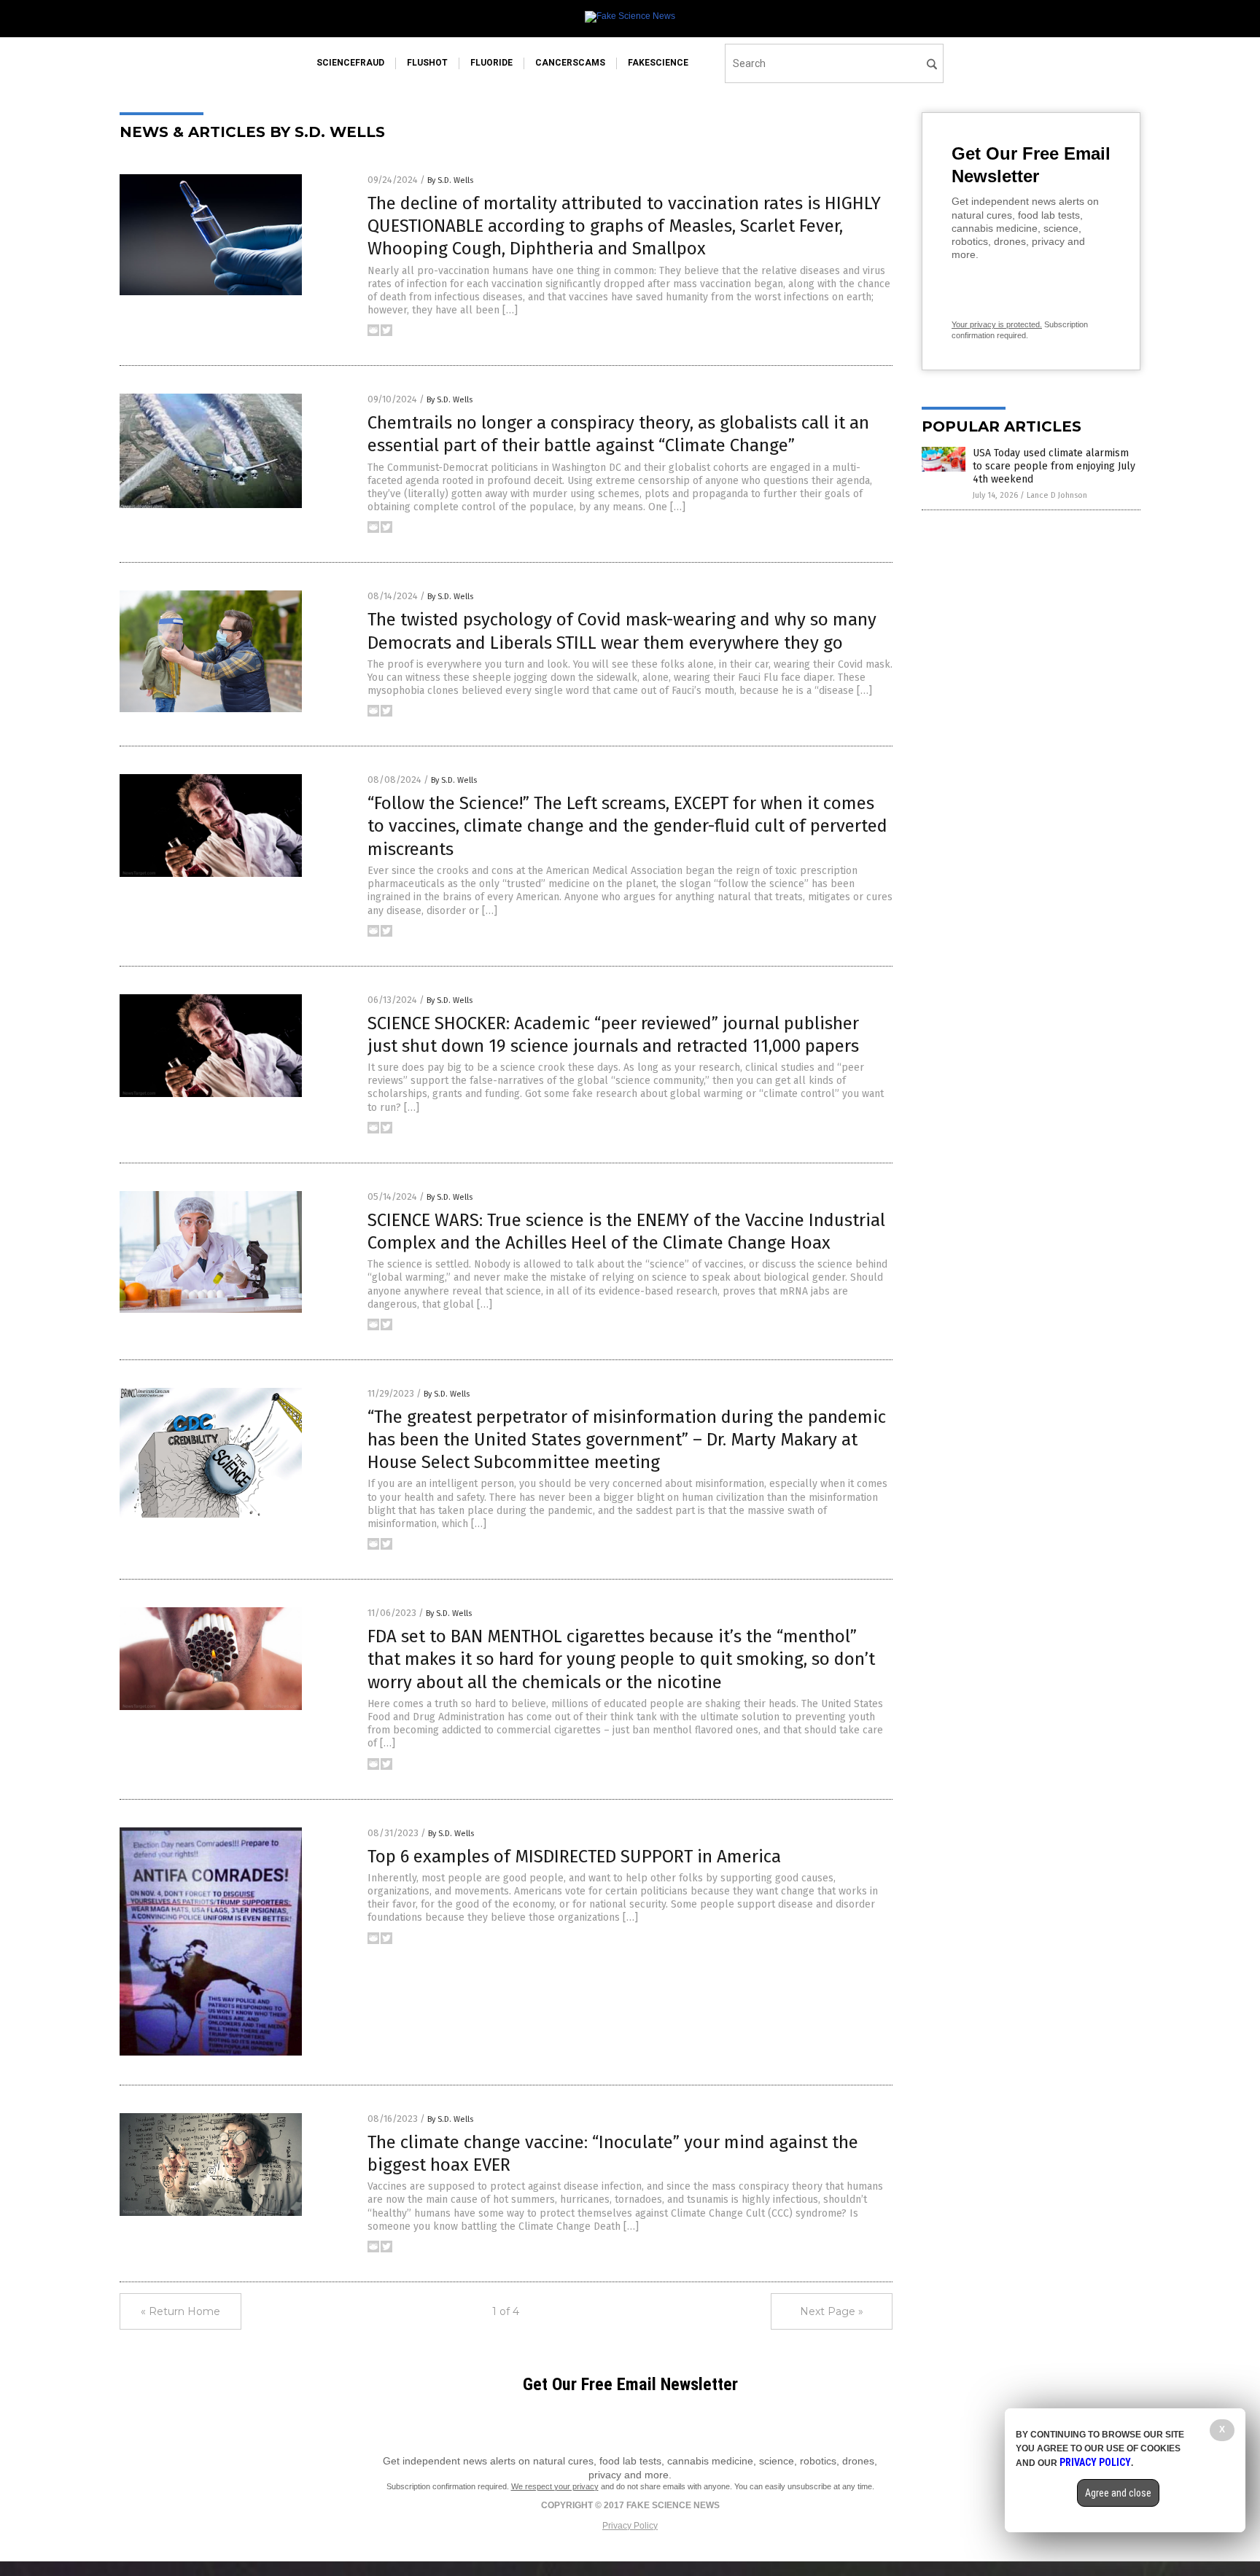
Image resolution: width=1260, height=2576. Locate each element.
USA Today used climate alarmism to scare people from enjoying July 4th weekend (1054, 466)
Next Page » (832, 2311)
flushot (427, 63)
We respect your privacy (555, 2486)
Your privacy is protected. (997, 324)
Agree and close (1118, 2493)
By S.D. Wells (450, 180)
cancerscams (570, 63)
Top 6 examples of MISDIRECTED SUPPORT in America (574, 1857)
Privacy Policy (630, 2526)
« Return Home (180, 2311)
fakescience (658, 63)
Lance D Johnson (1057, 495)
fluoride (491, 63)
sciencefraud (350, 63)
